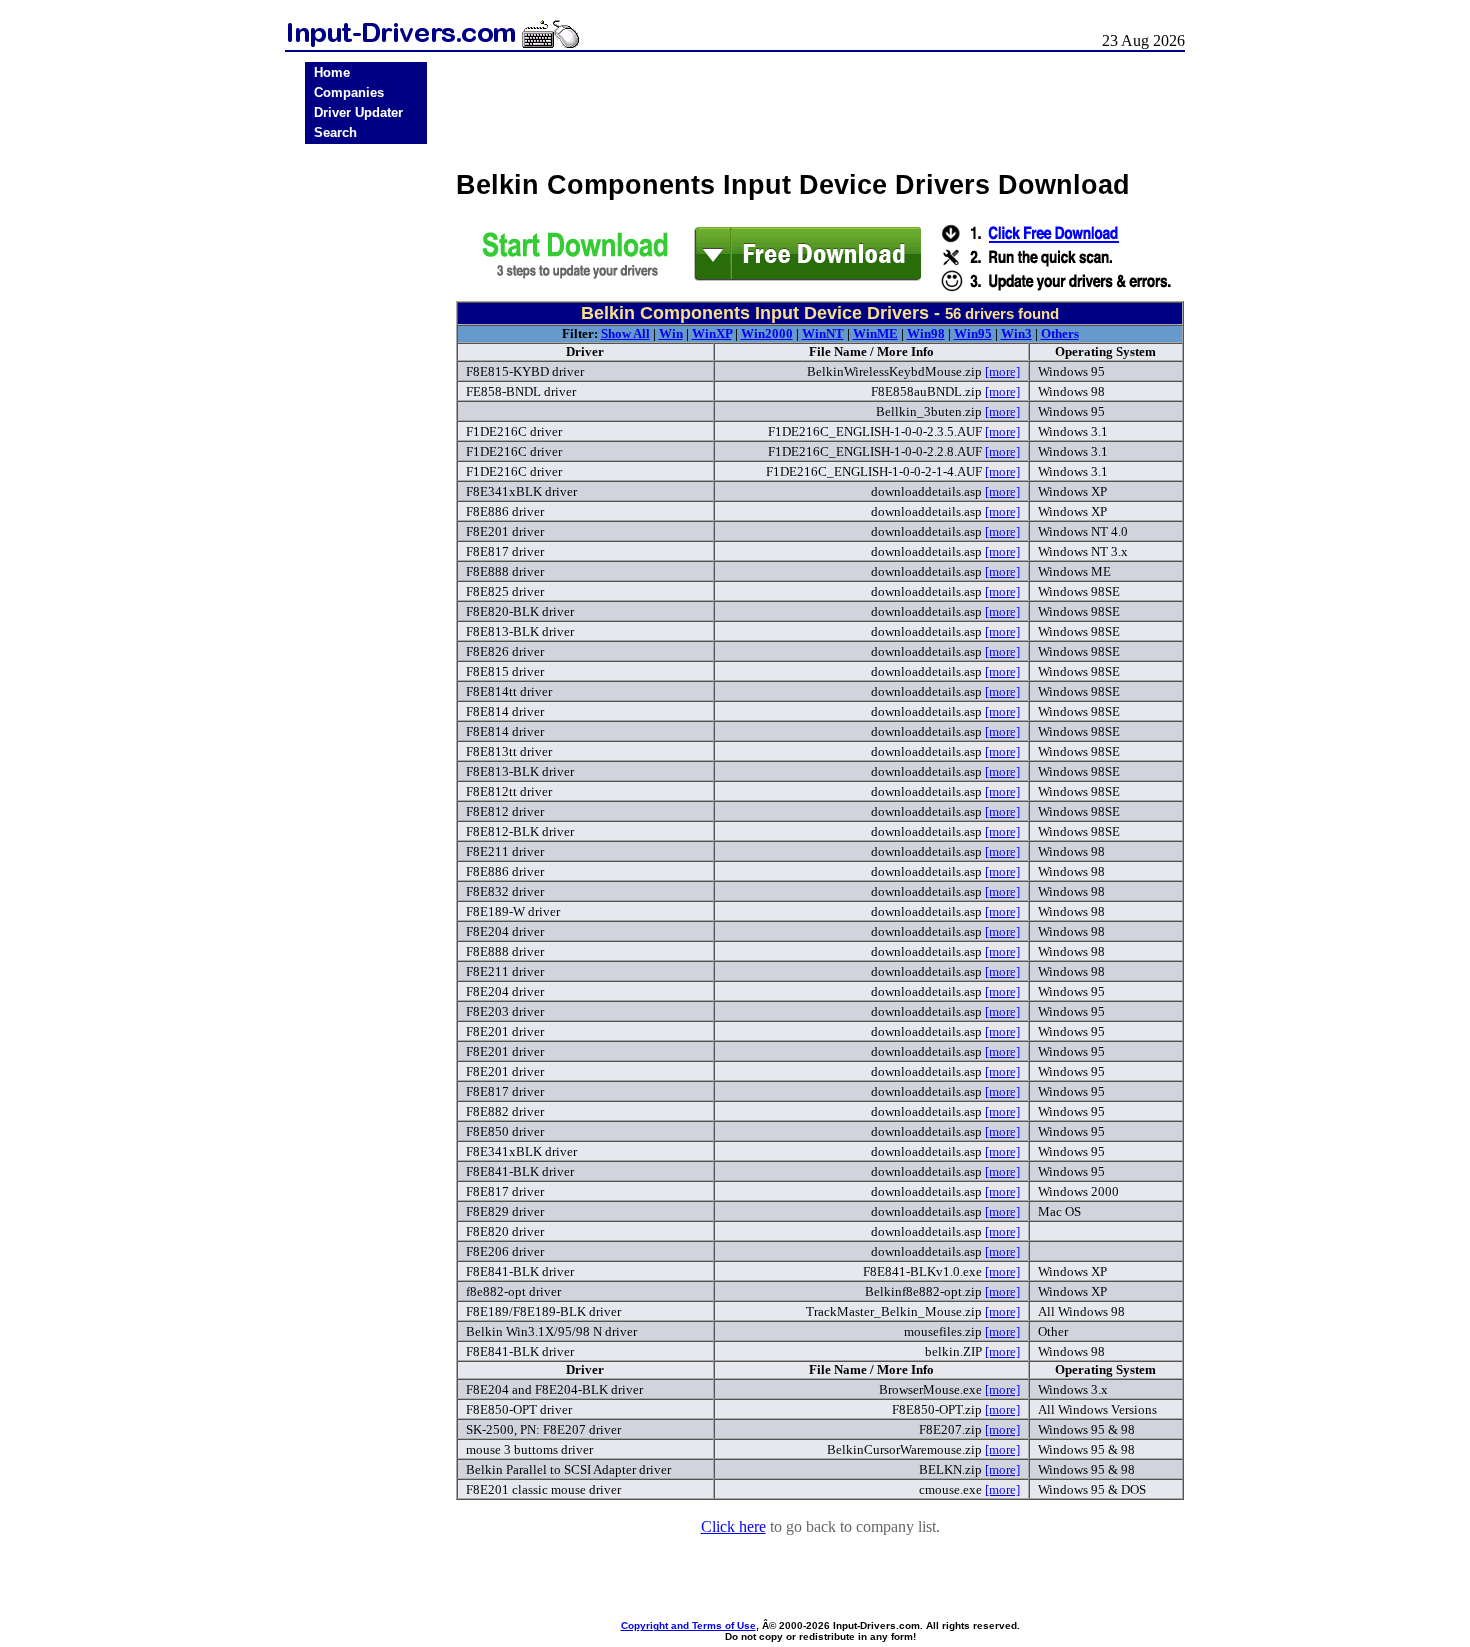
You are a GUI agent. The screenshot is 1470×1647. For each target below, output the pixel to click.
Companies (349, 92)
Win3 (1016, 333)
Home (332, 72)
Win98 (926, 333)
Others (1060, 333)
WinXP (712, 333)
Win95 (973, 333)
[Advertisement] (366, 462)
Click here (733, 1526)
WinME (875, 333)
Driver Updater (358, 112)
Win (671, 333)
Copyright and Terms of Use (688, 1625)
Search (335, 132)
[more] (1002, 371)
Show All (625, 333)
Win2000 (767, 333)
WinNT (823, 333)
